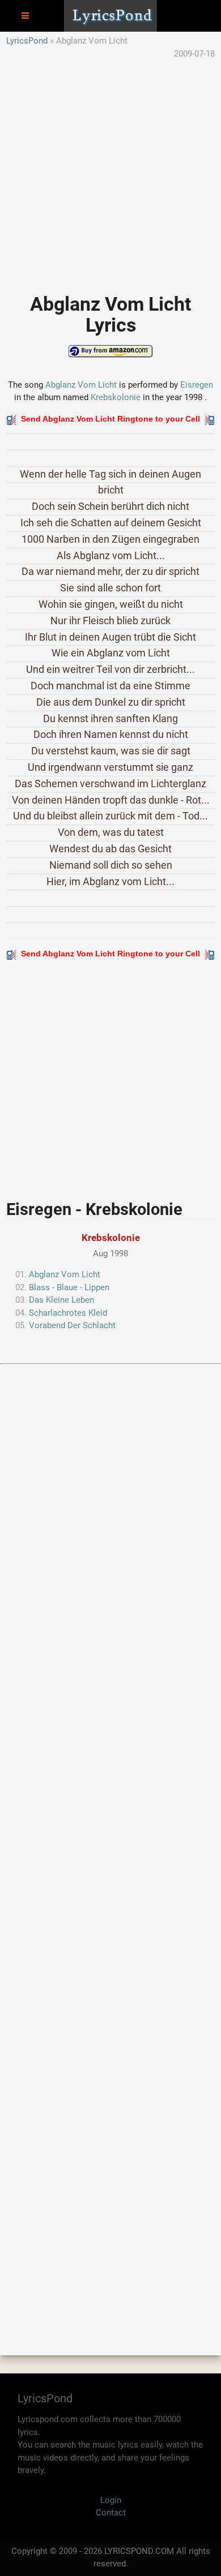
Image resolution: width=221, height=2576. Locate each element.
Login (111, 2500)
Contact (111, 2513)
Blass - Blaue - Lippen (69, 1287)
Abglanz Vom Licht (81, 385)
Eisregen (197, 385)
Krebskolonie (116, 397)
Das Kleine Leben (61, 1300)
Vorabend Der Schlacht (72, 1325)
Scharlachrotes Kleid (68, 1313)
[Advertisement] (110, 170)
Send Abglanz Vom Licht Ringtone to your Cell (110, 419)
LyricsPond (27, 41)
